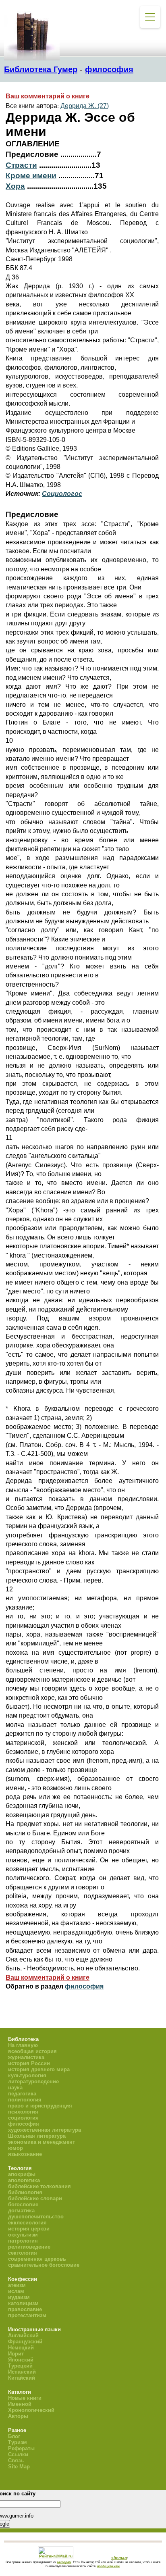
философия (109, 69)
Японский (21, 2360)
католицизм (23, 2303)
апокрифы (22, 2174)
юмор (16, 2148)
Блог (14, 2436)
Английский (23, 2335)
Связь (16, 2460)
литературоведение (33, 2081)
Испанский (22, 2372)
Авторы (18, 2416)
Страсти (21, 165)
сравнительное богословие (44, 2265)
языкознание (25, 2154)
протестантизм (27, 2315)
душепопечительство (36, 2217)
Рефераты (21, 2448)
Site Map (19, 2467)
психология (23, 2112)
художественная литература (45, 2130)
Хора (15, 186)
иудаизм (19, 2297)
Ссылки (18, 2454)
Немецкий (21, 2348)
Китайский (22, 2378)
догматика (21, 2211)
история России (29, 2063)
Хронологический (31, 2410)
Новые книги (25, 2398)
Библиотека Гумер (41, 69)
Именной (20, 2404)
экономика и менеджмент (41, 2142)
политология (25, 2100)
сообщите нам (108, 2566)
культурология (27, 2075)
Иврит (16, 2354)
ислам (16, 2291)
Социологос (62, 494)
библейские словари (35, 2198)
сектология (23, 2253)
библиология (25, 2192)
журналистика (26, 2057)
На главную (23, 2045)
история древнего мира (39, 2069)
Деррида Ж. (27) (85, 106)
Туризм (18, 2442)
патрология (23, 2241)
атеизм (17, 2285)
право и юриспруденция (40, 2106)
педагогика (22, 2094)
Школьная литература (37, 2136)
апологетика (24, 2180)
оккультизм (23, 2235)
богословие (23, 2204)
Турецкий (20, 2366)
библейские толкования (39, 2186)
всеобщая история (32, 2051)
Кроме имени (31, 176)
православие (25, 2309)
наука (15, 2088)
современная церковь (37, 2259)
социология (23, 2118)
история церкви (29, 2229)
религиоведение (29, 2247)
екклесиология (27, 2223)
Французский (25, 2342)
